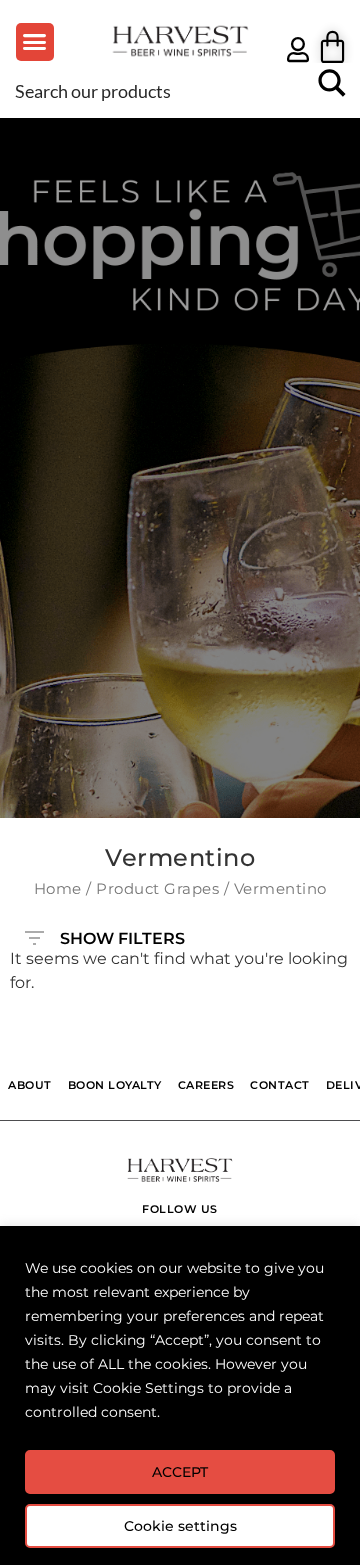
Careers (206, 1085)
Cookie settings (180, 1526)
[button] (35, 42)
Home (58, 889)
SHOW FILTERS (122, 934)
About (30, 1085)
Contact (280, 1085)
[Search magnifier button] (332, 90)
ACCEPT (180, 1472)
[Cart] (332, 46)
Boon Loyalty (115, 1085)
